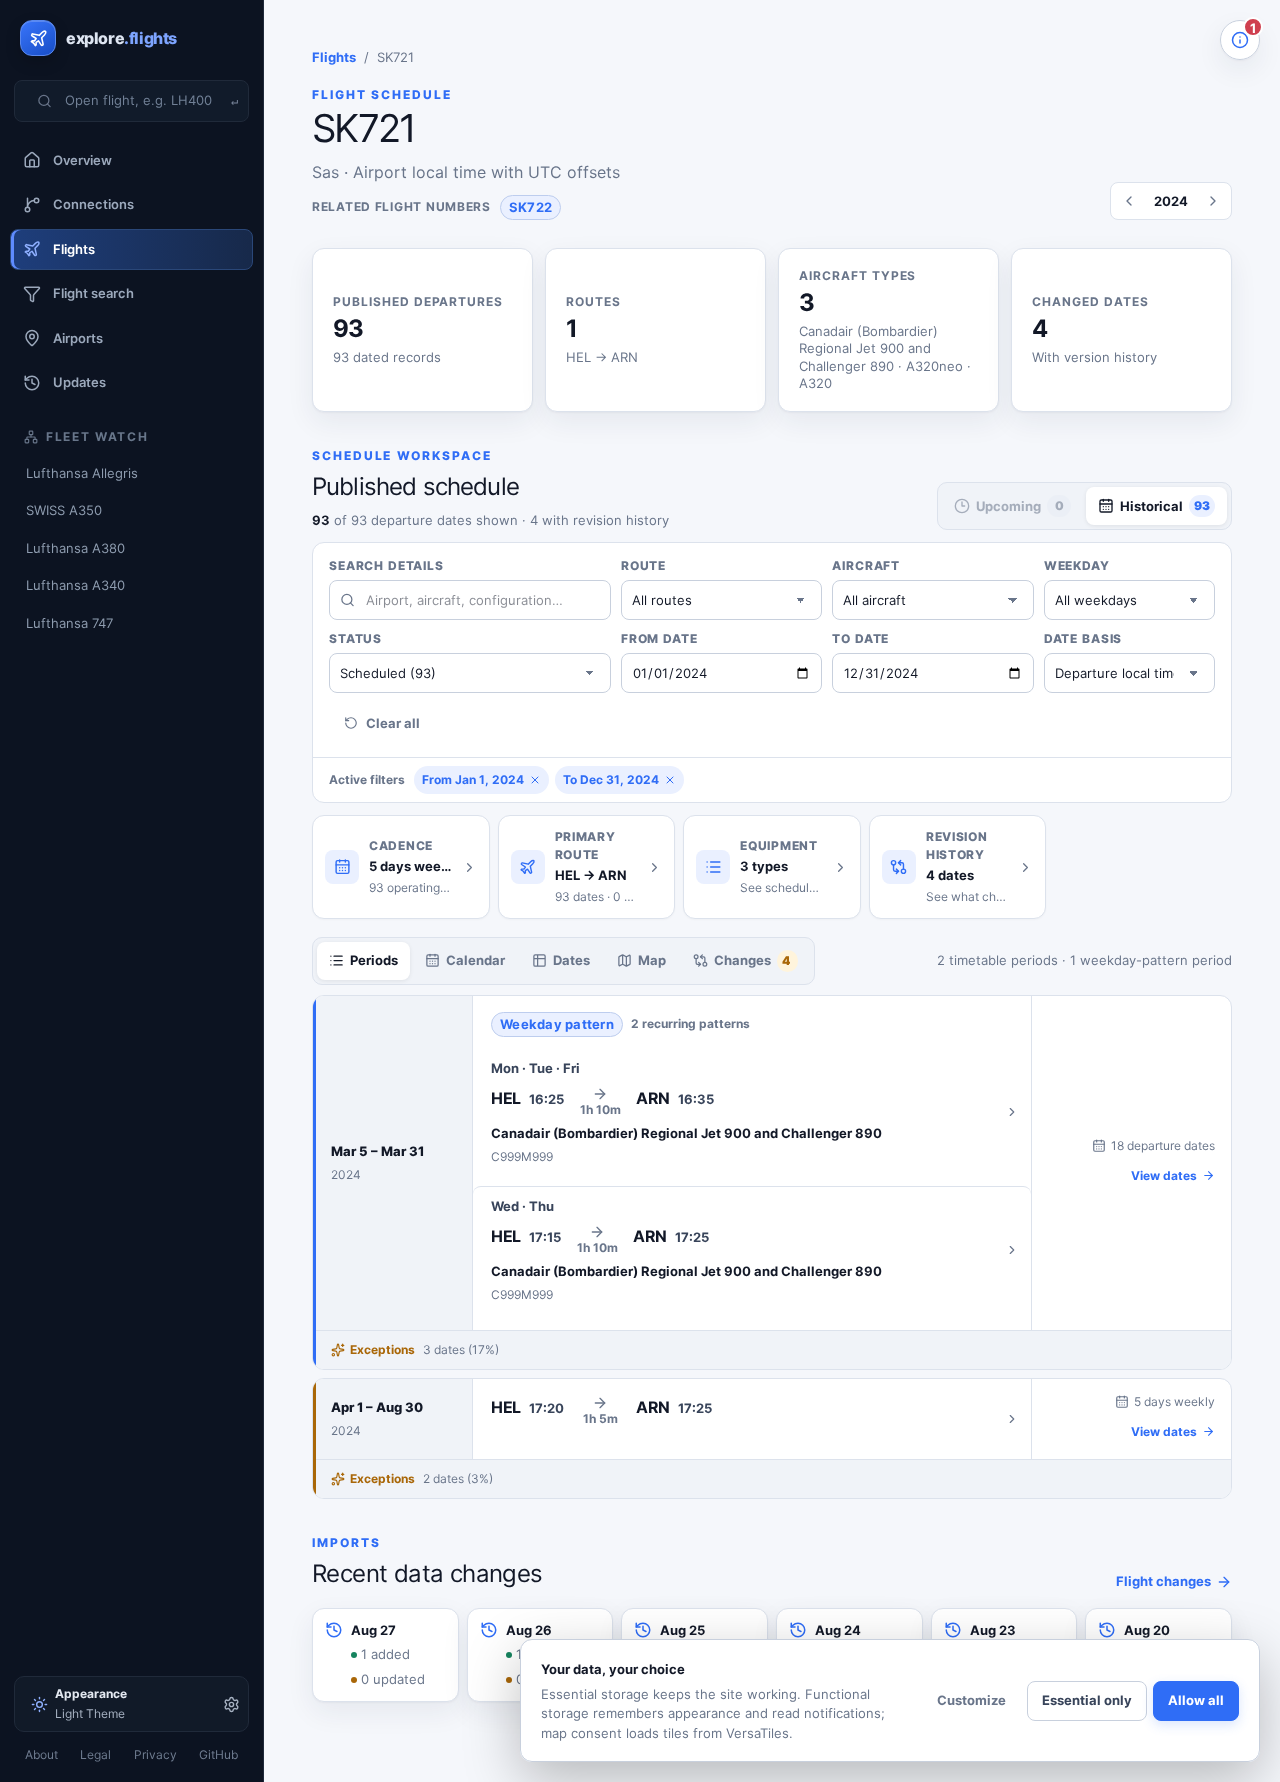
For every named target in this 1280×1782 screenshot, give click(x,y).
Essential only (1087, 1700)
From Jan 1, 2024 (473, 779)
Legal (95, 1754)
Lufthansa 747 (69, 623)
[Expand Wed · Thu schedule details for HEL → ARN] (752, 1250)
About (41, 1754)
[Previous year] (1129, 201)
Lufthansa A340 (75, 585)
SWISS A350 (64, 510)
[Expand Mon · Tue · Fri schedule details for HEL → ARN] (752, 1112)
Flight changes (1163, 1581)
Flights (334, 57)
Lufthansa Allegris (82, 473)
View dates (1164, 1175)
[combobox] (144, 101)
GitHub (218, 1754)
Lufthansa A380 (75, 548)
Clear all (393, 723)
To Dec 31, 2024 (611, 779)
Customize (971, 1700)
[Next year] (1213, 201)
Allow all (1196, 1700)
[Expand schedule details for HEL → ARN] (752, 1419)
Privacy (155, 1754)
